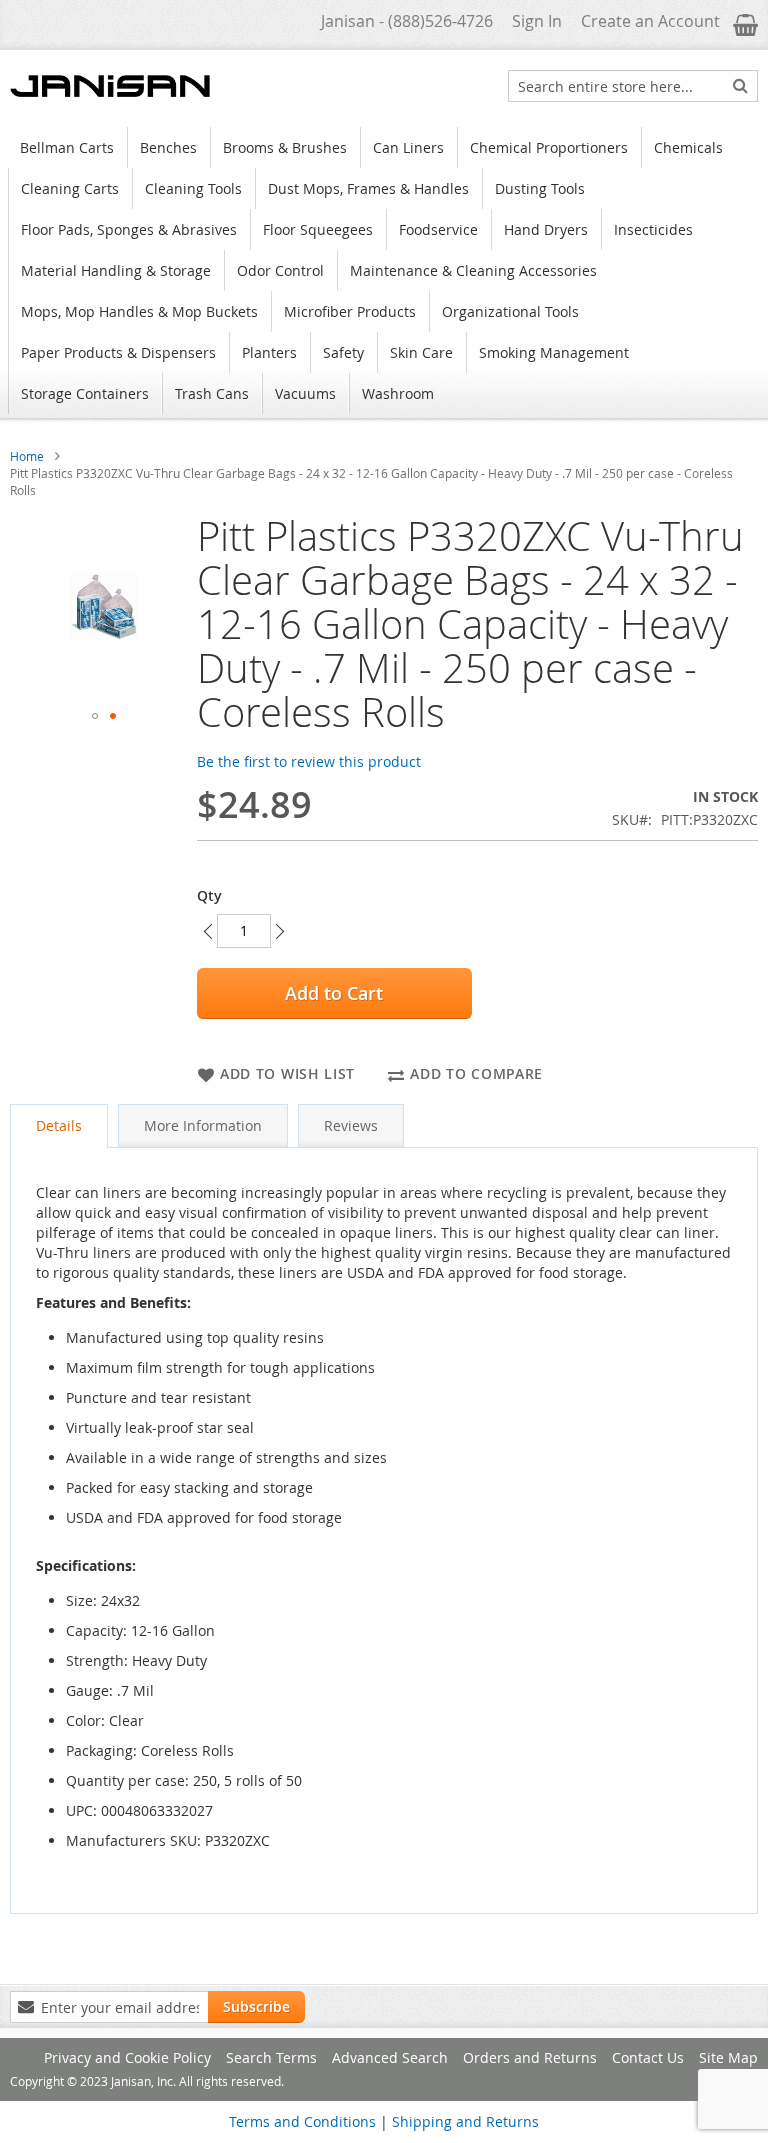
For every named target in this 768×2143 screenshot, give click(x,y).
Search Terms (271, 2057)
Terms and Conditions (302, 2121)
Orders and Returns (530, 2057)
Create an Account (650, 21)
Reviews (351, 1125)
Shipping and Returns (465, 2121)
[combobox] (633, 86)
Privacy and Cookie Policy (127, 2057)
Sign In (537, 21)
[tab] (59, 1126)
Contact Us (648, 2057)
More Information (203, 1125)
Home (27, 456)
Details (59, 1125)
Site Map (728, 2057)
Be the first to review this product (309, 761)
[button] (95, 716)
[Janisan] (110, 86)
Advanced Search (390, 2057)
